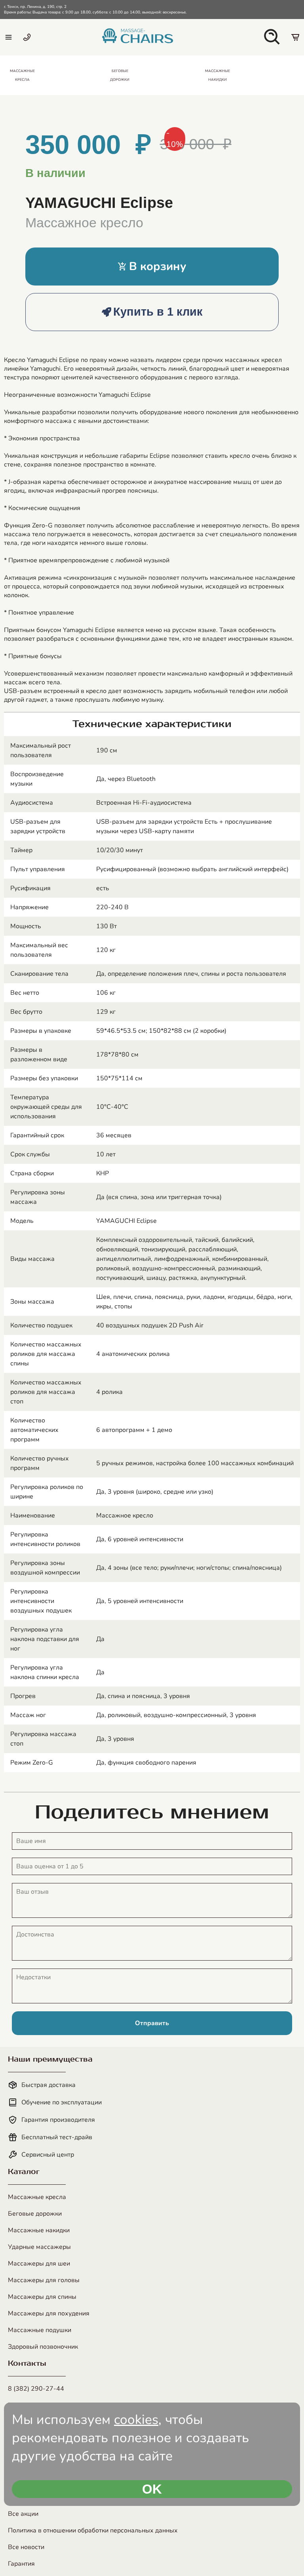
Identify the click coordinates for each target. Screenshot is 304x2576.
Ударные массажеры (39, 2247)
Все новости (26, 2547)
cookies (136, 2420)
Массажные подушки (40, 2330)
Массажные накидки (39, 2230)
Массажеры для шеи (39, 2264)
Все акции (23, 2514)
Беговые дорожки (35, 2214)
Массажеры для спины (42, 2297)
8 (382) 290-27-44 (36, 2389)
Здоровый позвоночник (43, 2347)
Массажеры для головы (44, 2280)
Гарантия (21, 2564)
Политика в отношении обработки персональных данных (93, 2530)
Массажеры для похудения (49, 2313)
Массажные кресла (37, 2197)
